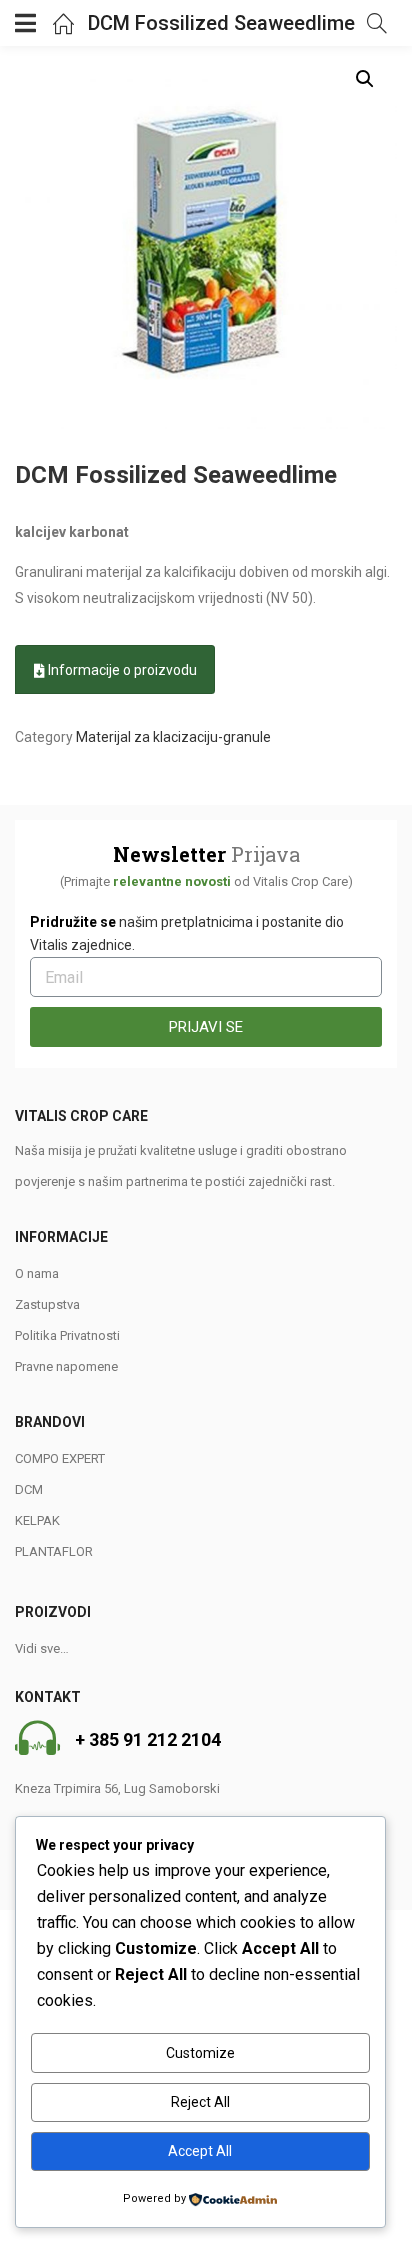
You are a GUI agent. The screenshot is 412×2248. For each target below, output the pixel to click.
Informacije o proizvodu (121, 670)
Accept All (200, 2151)
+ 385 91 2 (116, 1739)
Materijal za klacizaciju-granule (173, 737)
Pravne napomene (66, 1366)
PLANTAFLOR (54, 1551)
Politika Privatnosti (67, 1335)
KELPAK (37, 1520)
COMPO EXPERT (60, 1458)
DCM (29, 1489)
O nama (37, 1273)
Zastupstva (47, 1304)
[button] (365, 79)
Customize (200, 2053)
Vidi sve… (42, 1648)
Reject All (200, 2102)
